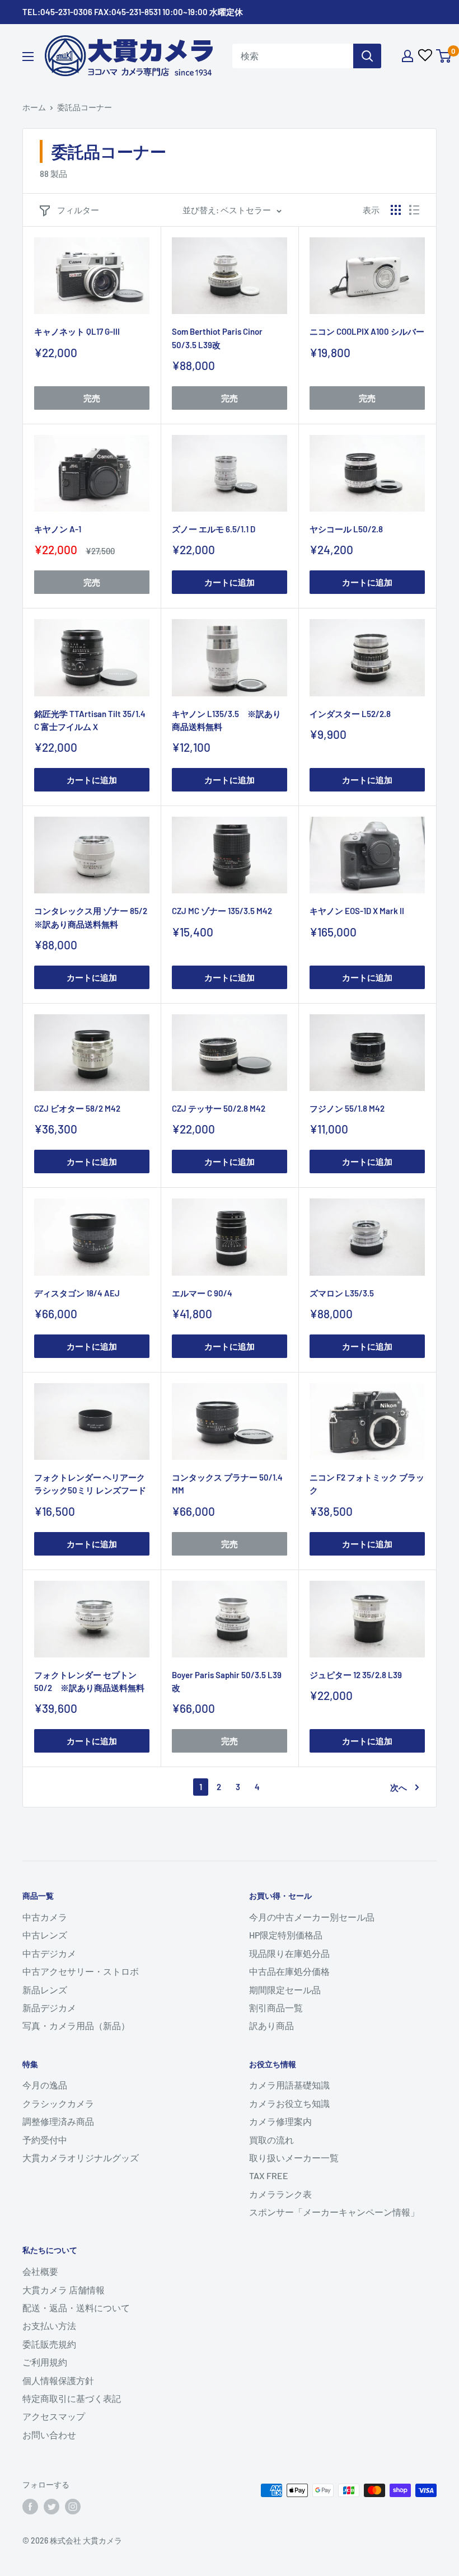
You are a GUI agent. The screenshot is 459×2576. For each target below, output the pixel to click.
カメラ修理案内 (280, 2121)
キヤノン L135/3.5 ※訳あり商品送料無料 (226, 720)
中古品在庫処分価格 (289, 1971)
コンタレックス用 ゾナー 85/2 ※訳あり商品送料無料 (92, 917)
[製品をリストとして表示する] (414, 210)
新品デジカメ (49, 2008)
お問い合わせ (49, 2435)
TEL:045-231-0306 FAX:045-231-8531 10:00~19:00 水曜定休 (133, 12)
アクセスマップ (54, 2416)
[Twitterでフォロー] (51, 2506)
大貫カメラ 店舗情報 (64, 2290)
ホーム (34, 107)
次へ (399, 1787)
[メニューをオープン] (28, 57)
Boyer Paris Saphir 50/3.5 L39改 (227, 1681)
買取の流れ (271, 2140)
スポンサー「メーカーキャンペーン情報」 (334, 2212)
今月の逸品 (45, 2085)
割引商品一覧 (276, 2008)
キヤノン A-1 (58, 529)
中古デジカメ (49, 1953)
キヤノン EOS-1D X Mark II (357, 911)
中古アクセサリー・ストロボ (81, 1971)
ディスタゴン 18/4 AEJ (77, 1293)
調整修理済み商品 (58, 2121)
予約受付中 (45, 2140)
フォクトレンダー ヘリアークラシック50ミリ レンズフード (90, 1484)
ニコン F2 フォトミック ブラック (367, 1484)
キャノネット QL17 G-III (77, 331)
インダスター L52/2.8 (350, 714)
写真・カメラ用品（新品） (76, 2025)
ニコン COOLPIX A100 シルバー (367, 331)
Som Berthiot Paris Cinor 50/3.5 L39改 (217, 338)
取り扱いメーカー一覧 (294, 2158)
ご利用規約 (45, 2362)
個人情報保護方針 (58, 2380)
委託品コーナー (85, 107)
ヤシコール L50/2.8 (346, 529)
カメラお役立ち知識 (289, 2103)
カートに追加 (230, 582)
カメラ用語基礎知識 (289, 2085)
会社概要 (40, 2271)
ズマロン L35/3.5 (342, 1293)
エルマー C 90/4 (202, 1293)
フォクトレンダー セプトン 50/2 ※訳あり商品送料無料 (89, 1681)
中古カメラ (45, 1917)
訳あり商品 (271, 2025)
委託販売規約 (49, 2344)
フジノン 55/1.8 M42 (347, 1108)
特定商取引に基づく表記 (72, 2398)
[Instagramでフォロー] (73, 2506)
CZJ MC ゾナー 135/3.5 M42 (222, 911)
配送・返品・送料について (76, 2308)
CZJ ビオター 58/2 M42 (77, 1108)
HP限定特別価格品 (286, 1935)
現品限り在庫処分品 (289, 1953)
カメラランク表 (280, 2194)
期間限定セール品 (285, 1990)
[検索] (367, 56)
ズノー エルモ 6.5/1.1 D (214, 529)
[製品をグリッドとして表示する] (396, 210)
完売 (92, 398)
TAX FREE (269, 2175)
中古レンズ (45, 1935)
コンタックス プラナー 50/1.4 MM (227, 1484)
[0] (444, 56)
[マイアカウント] (408, 56)
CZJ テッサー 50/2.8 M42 (219, 1108)
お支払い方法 (49, 2326)
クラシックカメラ (58, 2103)
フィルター (78, 210)
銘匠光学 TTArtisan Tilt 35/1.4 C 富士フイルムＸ (90, 720)
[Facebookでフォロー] (30, 2506)
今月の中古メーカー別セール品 (312, 1917)
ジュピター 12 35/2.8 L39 (356, 1675)
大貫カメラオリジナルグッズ (81, 2158)
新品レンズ (45, 1990)
